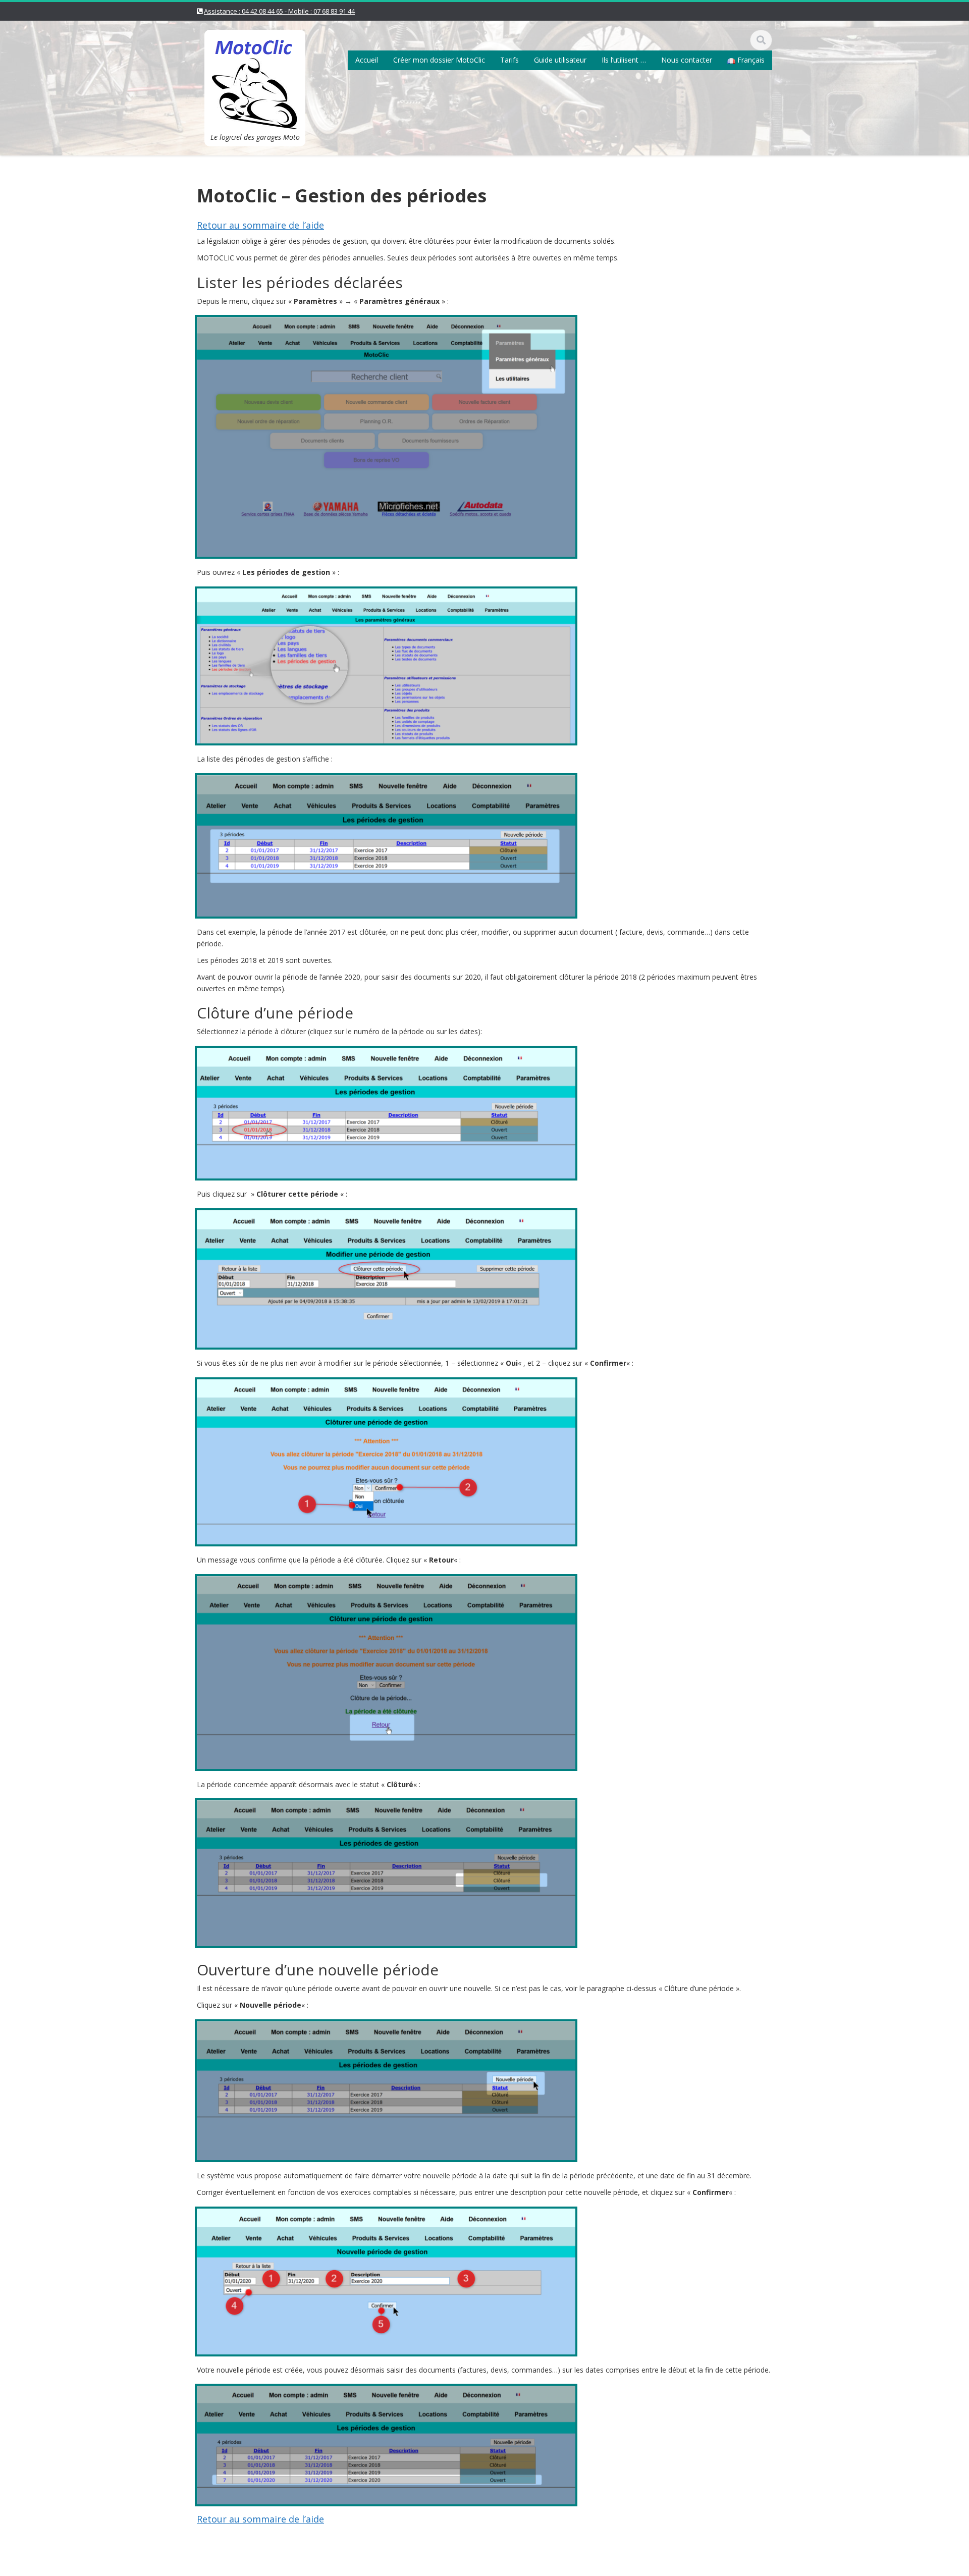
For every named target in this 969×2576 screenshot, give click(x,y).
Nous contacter (687, 60)
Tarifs (509, 60)
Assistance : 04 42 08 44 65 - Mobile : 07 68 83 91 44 (279, 11)
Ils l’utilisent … (624, 60)
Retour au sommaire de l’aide (260, 225)
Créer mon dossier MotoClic (439, 60)
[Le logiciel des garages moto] (255, 78)
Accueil (367, 60)
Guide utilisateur (560, 60)
